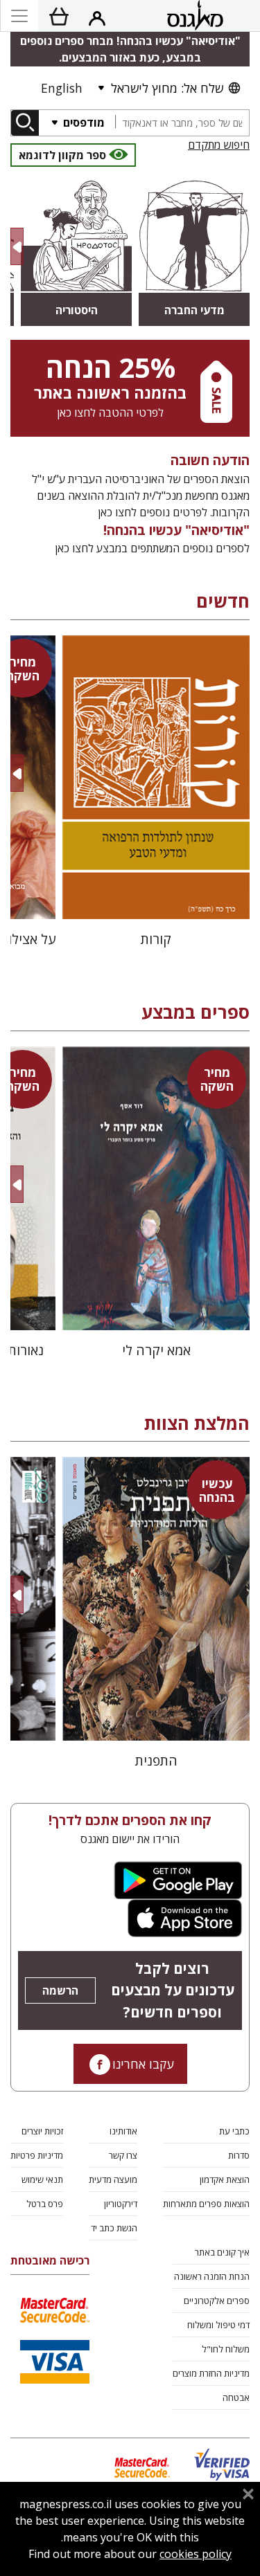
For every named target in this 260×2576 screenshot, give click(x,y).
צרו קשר (123, 2155)
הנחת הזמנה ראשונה (212, 2276)
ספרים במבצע (196, 1012)
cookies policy (196, 2554)
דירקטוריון (121, 2204)
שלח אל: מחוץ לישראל (167, 88)
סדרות (239, 2155)
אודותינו (123, 2131)
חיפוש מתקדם (219, 145)
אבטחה (236, 2397)
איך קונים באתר (222, 2252)
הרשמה (60, 1990)
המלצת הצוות (197, 1423)
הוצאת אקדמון (225, 2179)
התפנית (156, 1760)
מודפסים (83, 123)
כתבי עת (234, 2131)
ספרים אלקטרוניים (217, 2301)
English (62, 88)
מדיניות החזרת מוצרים (211, 2373)
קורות (156, 939)
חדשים (223, 601)
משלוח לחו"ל (226, 2349)
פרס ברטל (45, 2204)
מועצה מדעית (113, 2179)
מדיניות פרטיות (37, 2155)
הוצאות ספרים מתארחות (206, 2204)
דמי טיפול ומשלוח (218, 2325)
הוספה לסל (156, 897)
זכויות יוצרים (42, 2131)
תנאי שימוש (42, 2179)
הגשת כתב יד (114, 2228)
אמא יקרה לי (156, 1350)
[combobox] (182, 123)
